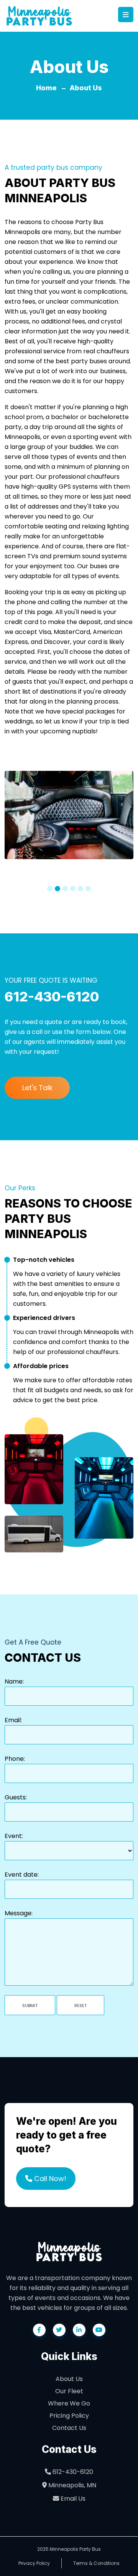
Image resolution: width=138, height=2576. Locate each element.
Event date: (22, 1875)
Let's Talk (37, 1088)
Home (46, 88)
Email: (13, 1720)
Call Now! (49, 2179)
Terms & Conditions (96, 2563)
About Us (86, 88)
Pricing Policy (69, 2416)
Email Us (72, 2499)
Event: (14, 1836)
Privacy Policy (34, 2563)
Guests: (16, 1797)
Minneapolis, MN (71, 2485)
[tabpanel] (69, 819)
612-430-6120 (72, 2472)
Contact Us (69, 2428)
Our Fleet (69, 2391)
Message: (19, 1913)
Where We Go (69, 2403)
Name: (14, 1681)
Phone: (15, 1759)
